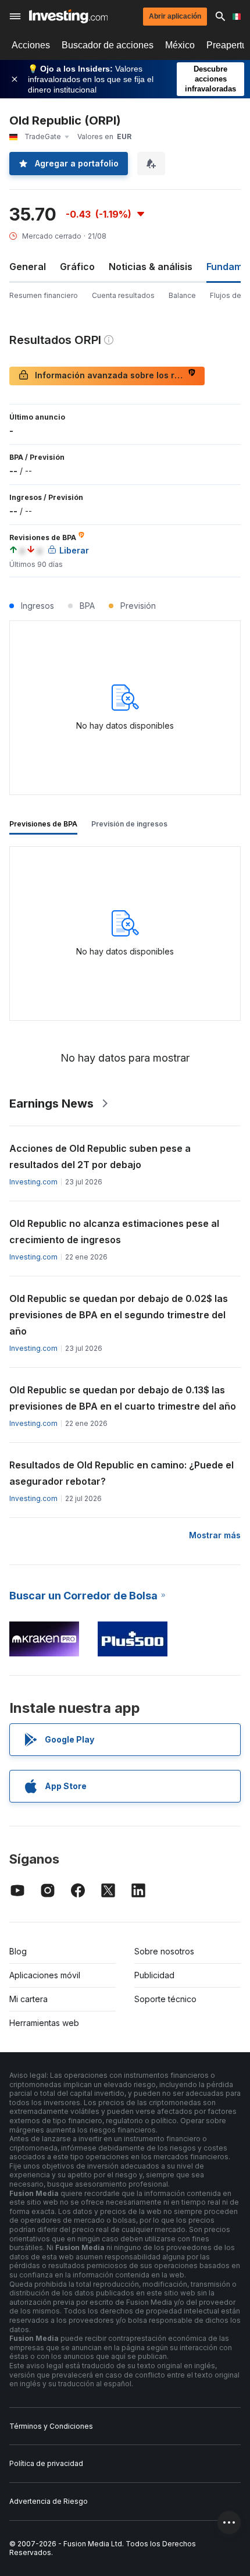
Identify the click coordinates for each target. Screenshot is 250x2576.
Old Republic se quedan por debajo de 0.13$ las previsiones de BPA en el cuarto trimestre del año (123, 1398)
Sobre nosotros (164, 1951)
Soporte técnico (165, 1999)
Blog (18, 1951)
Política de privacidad (46, 2463)
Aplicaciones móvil (45, 1975)
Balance (182, 295)
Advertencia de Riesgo (49, 2501)
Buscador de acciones (108, 45)
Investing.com (33, 1182)
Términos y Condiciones (51, 2426)
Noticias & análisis (151, 267)
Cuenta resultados (123, 295)
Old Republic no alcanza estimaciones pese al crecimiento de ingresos (114, 1232)
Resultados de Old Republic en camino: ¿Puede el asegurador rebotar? (122, 1473)
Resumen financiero (44, 295)
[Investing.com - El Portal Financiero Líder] (68, 16)
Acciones (31, 45)
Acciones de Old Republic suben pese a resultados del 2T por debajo (100, 1156)
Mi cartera (28, 1999)
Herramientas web (44, 2023)
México (180, 45)
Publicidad (154, 1975)
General (28, 267)
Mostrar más (215, 1535)
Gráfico (77, 267)
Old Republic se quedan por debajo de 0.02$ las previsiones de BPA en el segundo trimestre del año (119, 1315)
